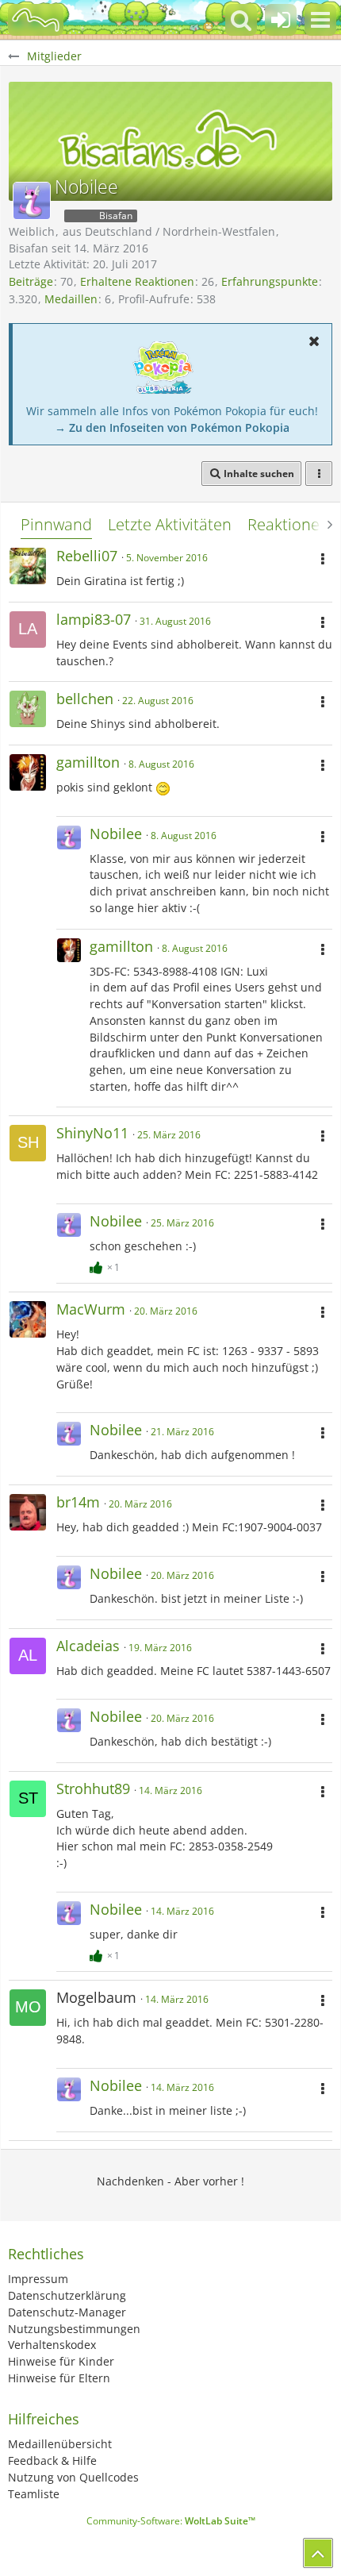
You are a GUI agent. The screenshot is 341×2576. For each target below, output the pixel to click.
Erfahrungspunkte (270, 281)
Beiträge (31, 281)
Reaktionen (288, 524)
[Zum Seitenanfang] (318, 2553)
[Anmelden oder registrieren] (281, 20)
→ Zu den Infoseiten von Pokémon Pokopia (172, 427)
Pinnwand (56, 524)
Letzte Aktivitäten (170, 524)
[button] (320, 20)
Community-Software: (171, 2521)
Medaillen (71, 299)
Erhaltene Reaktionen (137, 281)
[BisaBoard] (36, 20)
